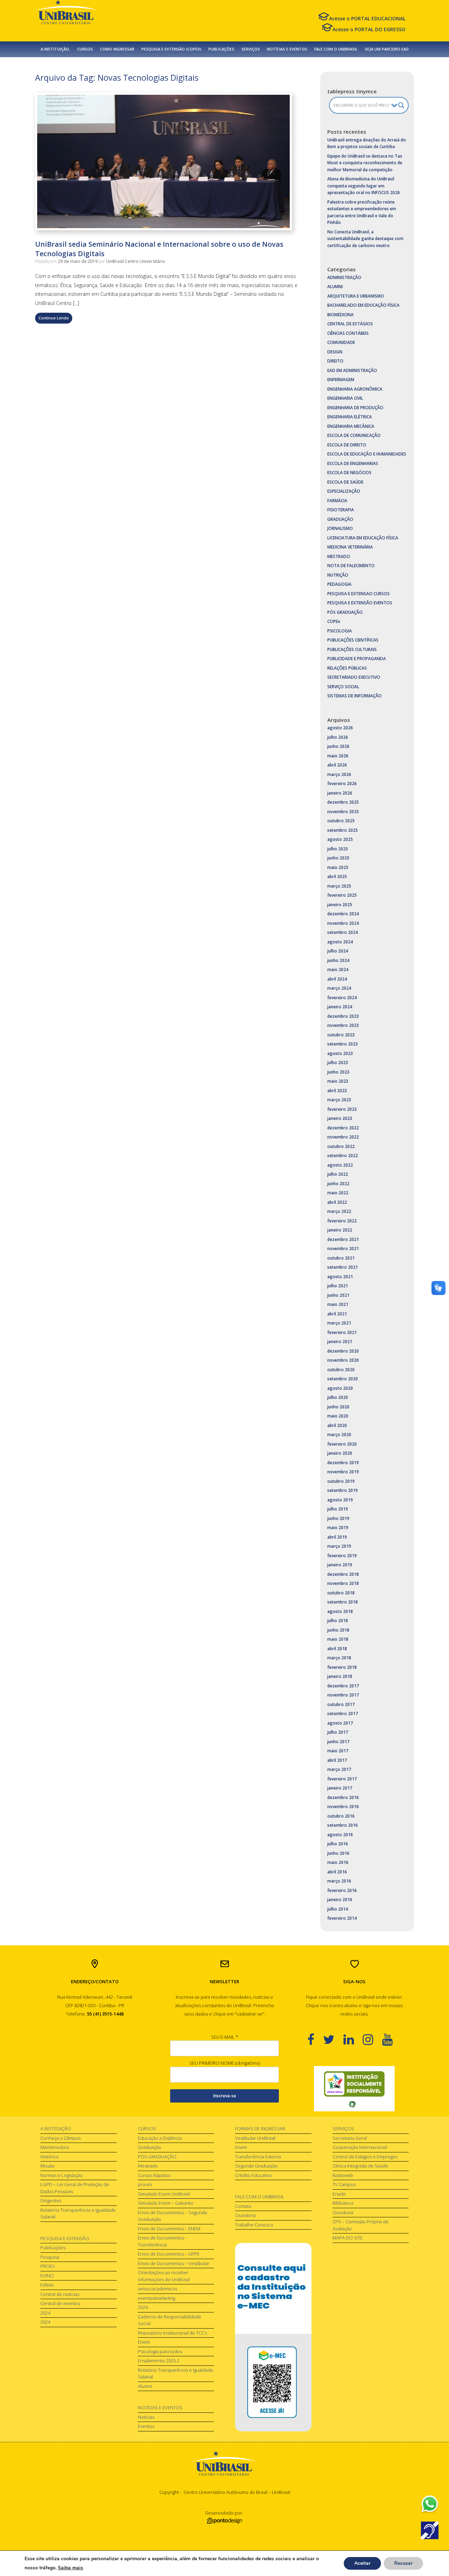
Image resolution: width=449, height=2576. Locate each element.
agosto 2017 (340, 1723)
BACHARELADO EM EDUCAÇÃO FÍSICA (363, 305)
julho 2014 (338, 1909)
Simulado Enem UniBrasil (164, 2194)
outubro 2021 (341, 1258)
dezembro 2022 (343, 1128)
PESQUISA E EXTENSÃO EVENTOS (360, 603)
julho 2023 (338, 1063)
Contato (243, 2206)
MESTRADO (339, 556)
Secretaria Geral (350, 2138)
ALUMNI (335, 287)
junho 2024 (338, 960)
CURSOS (85, 49)
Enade (339, 2194)
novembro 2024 (343, 923)
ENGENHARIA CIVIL (345, 398)
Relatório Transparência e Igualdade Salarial (78, 2213)
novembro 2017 (343, 1695)
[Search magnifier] (401, 105)
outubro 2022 (341, 1146)
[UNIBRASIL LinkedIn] (353, 2039)
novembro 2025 (343, 812)
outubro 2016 (341, 1816)
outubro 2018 (341, 1593)
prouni (145, 2184)
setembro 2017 (343, 1714)
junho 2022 (338, 1184)
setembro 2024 (343, 932)
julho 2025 (338, 849)
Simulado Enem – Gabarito (166, 2203)
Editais (47, 2285)
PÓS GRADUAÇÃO (345, 612)
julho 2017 (338, 1732)
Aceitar (362, 2563)
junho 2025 (338, 858)
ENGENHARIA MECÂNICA (351, 426)
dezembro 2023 (343, 1016)
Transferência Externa (258, 2157)
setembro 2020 (343, 1379)
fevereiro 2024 (342, 998)
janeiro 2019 (340, 1565)
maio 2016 (338, 1862)
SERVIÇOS (251, 49)
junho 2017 (338, 1742)
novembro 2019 (343, 1472)
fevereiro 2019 (342, 1556)
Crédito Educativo (253, 2175)
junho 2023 (338, 1072)
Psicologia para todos (160, 2351)
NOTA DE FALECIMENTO (351, 566)
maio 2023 (338, 1081)
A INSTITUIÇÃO (56, 2129)
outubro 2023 (341, 1035)
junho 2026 (338, 746)
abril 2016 (337, 1872)
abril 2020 (337, 1425)
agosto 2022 (340, 1165)
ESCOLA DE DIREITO (347, 445)
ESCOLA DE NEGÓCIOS (349, 473)
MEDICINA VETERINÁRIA (350, 547)
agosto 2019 (340, 1500)
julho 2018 (338, 1621)
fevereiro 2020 (342, 1444)
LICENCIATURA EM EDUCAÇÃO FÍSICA (363, 538)
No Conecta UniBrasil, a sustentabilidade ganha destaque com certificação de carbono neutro (365, 239)
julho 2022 (338, 1174)
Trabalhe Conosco (254, 2225)
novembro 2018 (343, 1583)
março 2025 (339, 886)
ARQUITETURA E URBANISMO (356, 296)
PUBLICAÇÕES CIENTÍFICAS (353, 640)
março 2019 (339, 1546)
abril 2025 (337, 877)
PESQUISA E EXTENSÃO (65, 2238)
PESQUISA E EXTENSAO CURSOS (358, 594)
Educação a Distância (160, 2138)
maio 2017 (338, 1751)
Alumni (145, 2386)
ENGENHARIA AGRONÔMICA (355, 389)
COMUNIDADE (341, 342)
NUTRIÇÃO (338, 575)
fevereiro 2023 (342, 1109)
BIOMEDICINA (340, 315)
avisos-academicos (158, 2289)
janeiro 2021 (340, 1342)
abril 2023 (337, 1091)
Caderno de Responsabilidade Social (170, 2320)
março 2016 (339, 1881)
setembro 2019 (343, 1490)
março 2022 (339, 1211)
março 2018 (339, 1658)
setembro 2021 (343, 1267)
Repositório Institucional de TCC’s (172, 2333)
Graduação (149, 2147)
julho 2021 (338, 1286)
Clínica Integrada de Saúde (360, 2166)
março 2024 (339, 988)
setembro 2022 (343, 1156)
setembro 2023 (343, 1044)
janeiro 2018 (340, 1676)
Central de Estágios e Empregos (365, 2157)
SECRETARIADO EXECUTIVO (354, 677)
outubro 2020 (341, 1370)
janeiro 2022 (340, 1230)
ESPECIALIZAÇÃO (344, 491)
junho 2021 (338, 1295)
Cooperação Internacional (360, 2147)
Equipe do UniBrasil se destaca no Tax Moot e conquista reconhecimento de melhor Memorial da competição (365, 163)
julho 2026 (338, 737)
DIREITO (335, 361)
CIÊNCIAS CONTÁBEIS (348, 333)
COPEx (334, 621)
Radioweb (343, 2175)
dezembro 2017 (343, 1686)
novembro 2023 (343, 1025)
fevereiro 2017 (342, 1779)
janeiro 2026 (340, 793)
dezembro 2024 (343, 914)
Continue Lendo (54, 318)
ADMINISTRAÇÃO (344, 277)
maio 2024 (338, 970)
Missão (48, 2166)
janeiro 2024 (340, 1007)
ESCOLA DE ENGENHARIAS (353, 463)
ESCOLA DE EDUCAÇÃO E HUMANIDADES (367, 454)
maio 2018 (338, 1639)
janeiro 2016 (340, 1900)
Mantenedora (55, 2147)
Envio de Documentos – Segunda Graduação (172, 2216)
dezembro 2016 (343, 1797)
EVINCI (47, 2276)
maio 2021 (338, 1304)
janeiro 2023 (340, 1118)
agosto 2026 (340, 728)
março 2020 (339, 1435)
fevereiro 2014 (342, 1918)
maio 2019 (338, 1528)
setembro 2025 (343, 830)
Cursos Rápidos (154, 2175)
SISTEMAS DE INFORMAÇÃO (354, 696)
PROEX (48, 2266)
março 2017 (339, 1769)
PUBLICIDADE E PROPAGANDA (357, 659)
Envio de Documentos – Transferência (163, 2241)
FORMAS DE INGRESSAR (260, 2129)
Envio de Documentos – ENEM (169, 2229)
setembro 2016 (343, 1825)
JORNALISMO (340, 528)
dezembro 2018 (343, 1574)
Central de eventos (60, 2303)
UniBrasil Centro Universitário (136, 261)
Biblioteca (343, 2203)
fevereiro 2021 (342, 1332)
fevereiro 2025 (342, 895)
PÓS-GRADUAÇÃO (157, 2157)
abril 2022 (337, 1202)
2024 (45, 2313)
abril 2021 (337, 1314)
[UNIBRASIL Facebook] (315, 2039)
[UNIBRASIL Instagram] (372, 2039)
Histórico (50, 2157)
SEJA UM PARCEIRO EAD (387, 49)
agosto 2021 (340, 1277)
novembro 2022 (343, 1137)
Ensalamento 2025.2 (159, 2361)
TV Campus (344, 2184)
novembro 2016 (343, 1807)
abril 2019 (337, 1537)
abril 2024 (337, 979)
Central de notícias (60, 2294)
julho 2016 (338, 1844)
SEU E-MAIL (225, 2037)
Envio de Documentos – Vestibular (174, 2263)
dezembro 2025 (343, 802)
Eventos (146, 2426)
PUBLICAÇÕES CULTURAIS (352, 649)
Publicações (53, 2248)
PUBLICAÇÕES (221, 49)
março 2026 (339, 774)
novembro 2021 (343, 1249)
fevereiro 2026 (342, 784)
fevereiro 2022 (342, 1221)
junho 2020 (338, 1407)
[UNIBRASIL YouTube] (392, 2039)
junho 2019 (338, 1518)
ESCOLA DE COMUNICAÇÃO (354, 435)
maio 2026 (338, 756)
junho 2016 (338, 1853)
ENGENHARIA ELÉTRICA (350, 417)
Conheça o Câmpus (61, 2138)
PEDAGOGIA (339, 584)
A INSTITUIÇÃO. (55, 49)
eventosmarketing (156, 2298)
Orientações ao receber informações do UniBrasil (164, 2276)
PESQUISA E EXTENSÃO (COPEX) (171, 49)
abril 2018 (337, 1649)
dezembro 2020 (343, 1351)
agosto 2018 (340, 1611)
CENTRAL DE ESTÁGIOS (350, 324)
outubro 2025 (341, 821)
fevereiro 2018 (342, 1667)
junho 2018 (338, 1630)
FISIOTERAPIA (341, 510)
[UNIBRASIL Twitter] (333, 2039)
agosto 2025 (340, 839)
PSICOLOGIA (340, 631)
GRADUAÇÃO (340, 519)
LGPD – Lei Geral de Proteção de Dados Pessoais (75, 2188)
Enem (144, 2342)
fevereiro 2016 (342, 1890)
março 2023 (339, 1100)
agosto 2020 (340, 1388)
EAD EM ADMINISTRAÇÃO (352, 370)
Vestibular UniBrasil (255, 2138)
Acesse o (367, 18)
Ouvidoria (245, 2215)
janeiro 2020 (340, 1453)
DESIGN (335, 352)
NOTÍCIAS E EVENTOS (287, 49)
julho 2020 (338, 1397)
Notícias (146, 2417)
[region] (354, 2089)
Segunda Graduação (256, 2166)
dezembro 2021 (343, 1239)
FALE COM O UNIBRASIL (336, 49)
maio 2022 (338, 1193)
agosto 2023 (340, 1053)
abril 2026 (337, 765)
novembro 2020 (343, 1360)
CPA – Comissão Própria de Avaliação (361, 2225)
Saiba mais (71, 2568)
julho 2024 (338, 951)
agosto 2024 (340, 942)
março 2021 (339, 1323)
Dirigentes (51, 2200)
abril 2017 (337, 1760)
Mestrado (148, 2166)
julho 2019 (338, 1509)
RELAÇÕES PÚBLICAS (347, 668)
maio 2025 (338, 867)
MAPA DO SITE (348, 2238)
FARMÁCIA (337, 501)
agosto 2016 (340, 1835)
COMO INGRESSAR (117, 49)
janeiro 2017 (340, 1788)
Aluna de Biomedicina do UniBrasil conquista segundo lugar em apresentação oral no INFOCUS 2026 (364, 186)
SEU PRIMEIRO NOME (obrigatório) (225, 2063)
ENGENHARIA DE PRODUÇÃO (355, 408)
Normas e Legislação (62, 2175)
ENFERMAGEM (341, 380)
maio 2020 (338, 1416)
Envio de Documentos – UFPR (169, 2254)
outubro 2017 (341, 1704)
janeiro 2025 (340, 905)
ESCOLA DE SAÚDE (345, 482)
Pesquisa (50, 2257)
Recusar (403, 2563)
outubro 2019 (341, 1481)
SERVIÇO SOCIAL (343, 687)
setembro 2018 (343, 1602)
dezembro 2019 (343, 1463)
